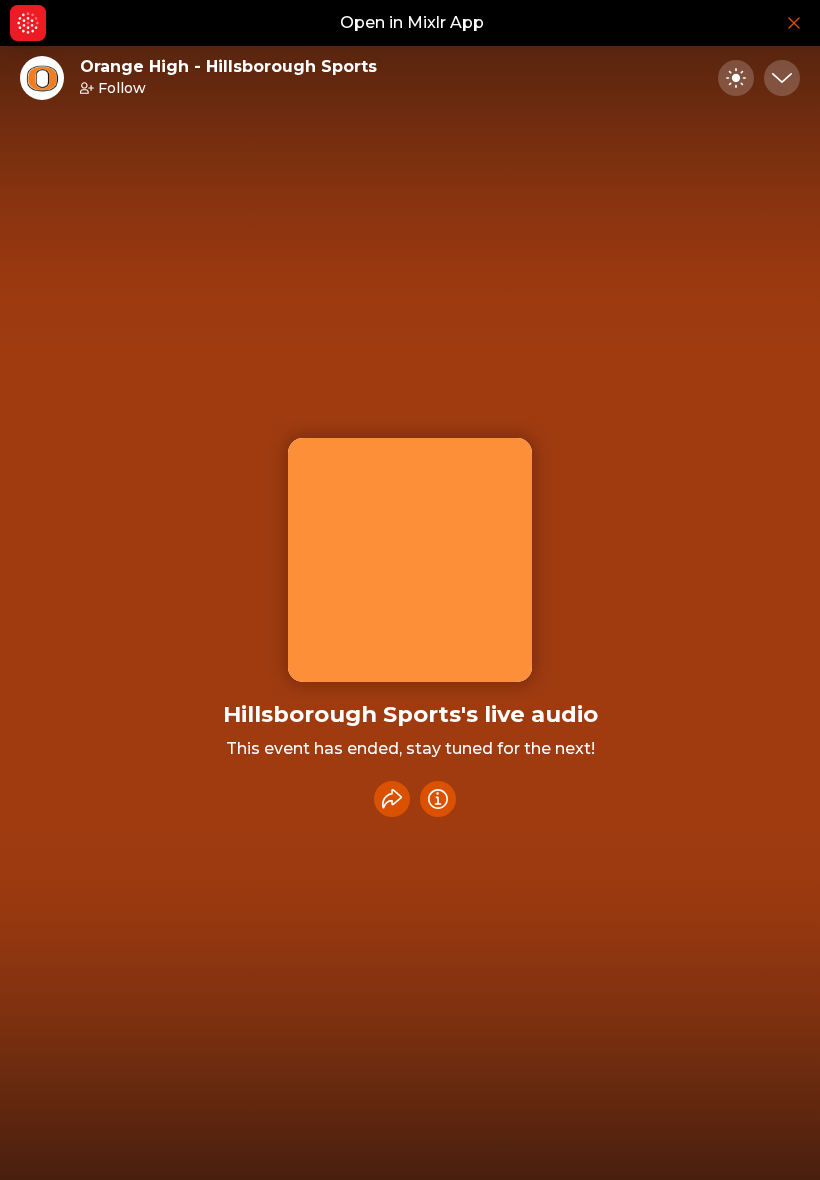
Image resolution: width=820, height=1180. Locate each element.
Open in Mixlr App (412, 22)
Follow (122, 88)
